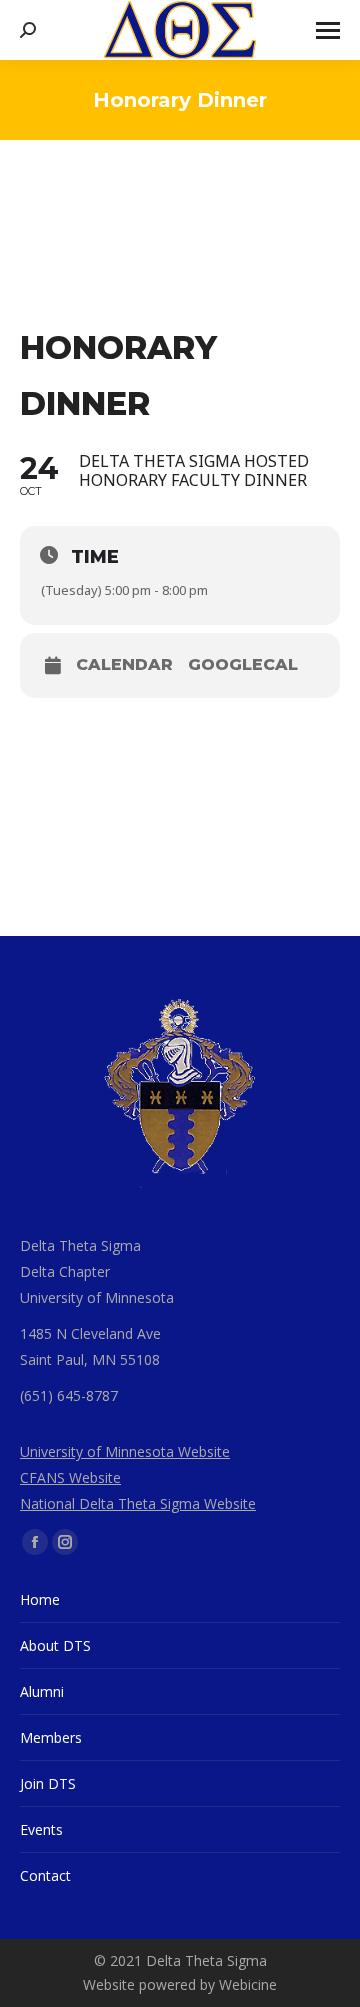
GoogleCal (243, 665)
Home (40, 1599)
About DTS (55, 1645)
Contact (45, 1875)
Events (41, 1829)
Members (51, 1737)
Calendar (124, 665)
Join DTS (48, 1783)
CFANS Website (70, 1477)
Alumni (42, 1691)
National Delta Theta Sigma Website (138, 1503)
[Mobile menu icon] (328, 30)
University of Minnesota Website (125, 1451)
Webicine (248, 1984)
